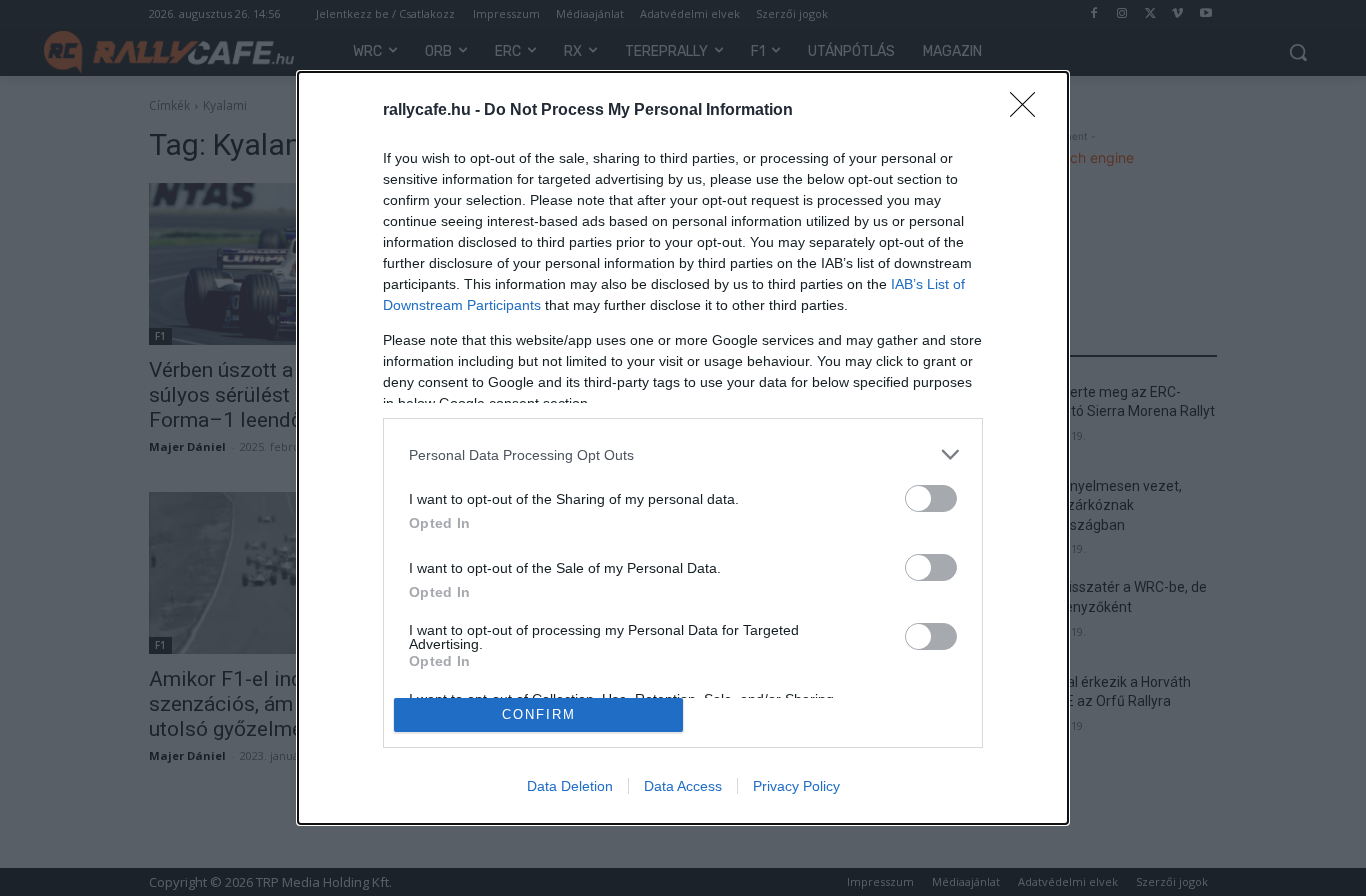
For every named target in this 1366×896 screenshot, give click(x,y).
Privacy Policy (796, 786)
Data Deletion (570, 786)
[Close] (1029, 111)
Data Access (683, 786)
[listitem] (683, 454)
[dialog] (683, 448)
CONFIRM (539, 714)
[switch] (931, 498)
